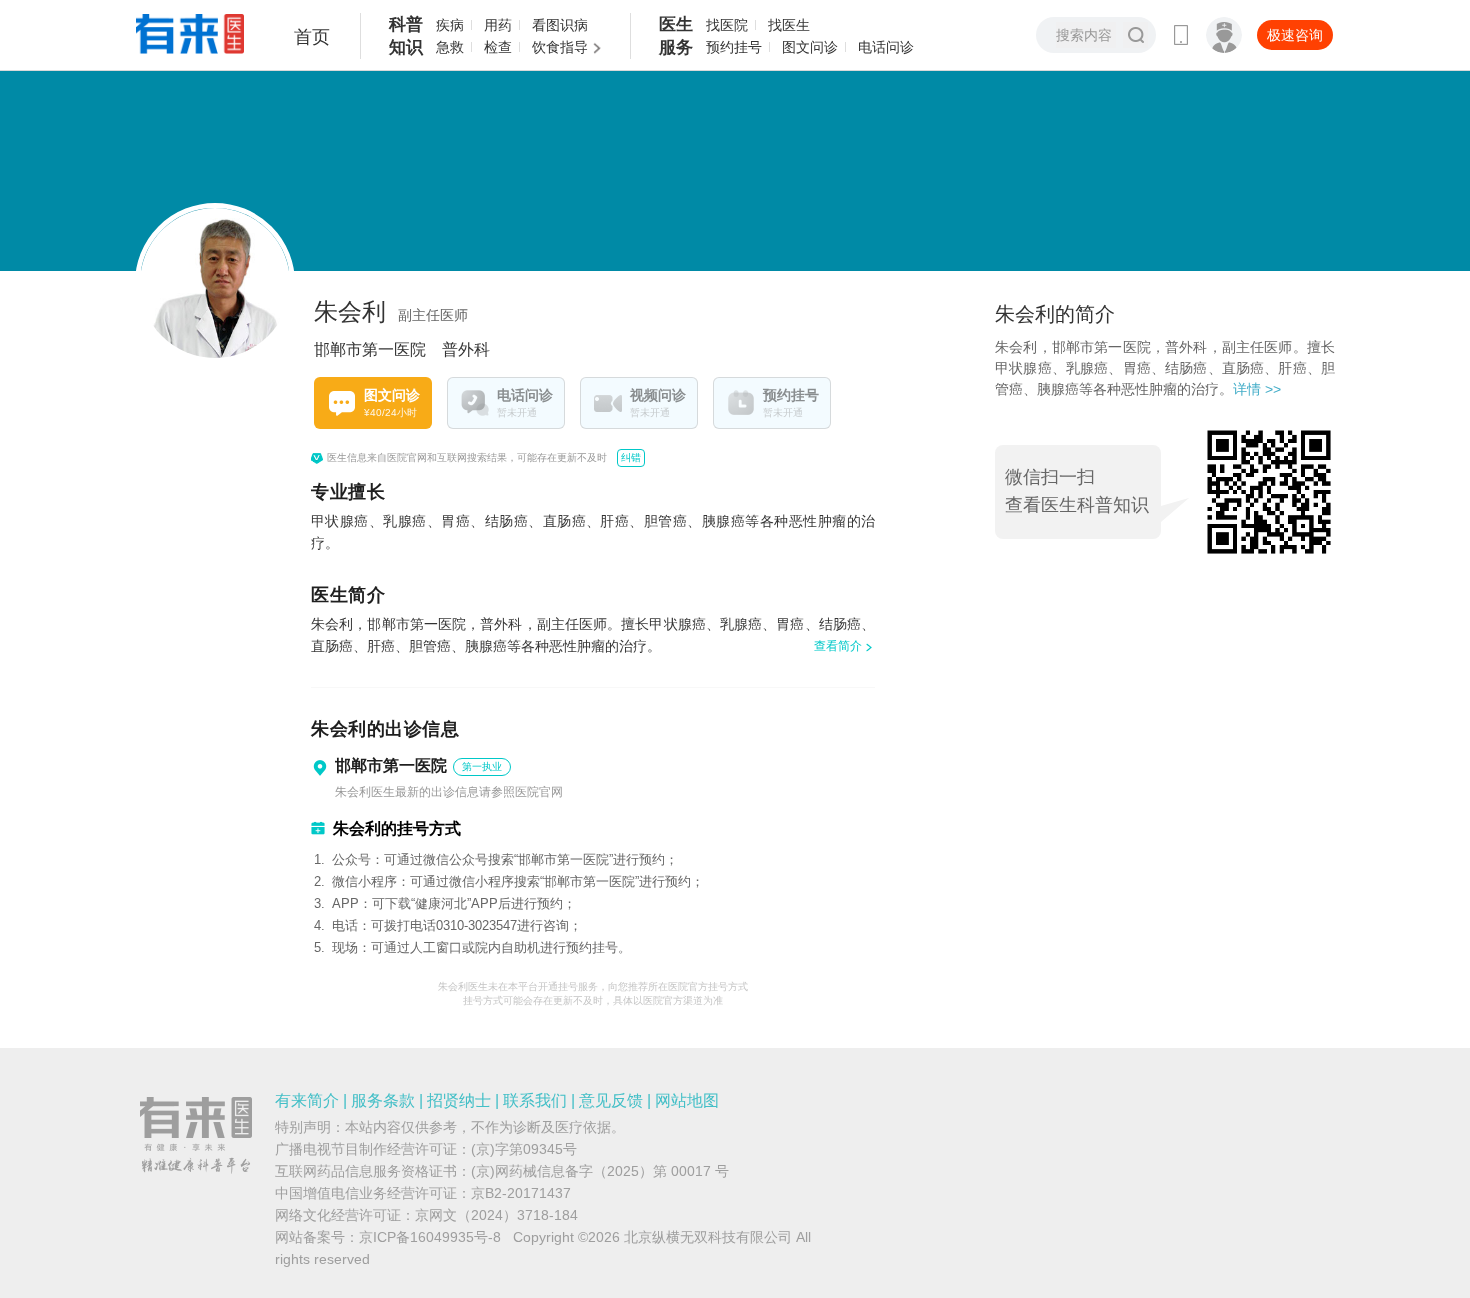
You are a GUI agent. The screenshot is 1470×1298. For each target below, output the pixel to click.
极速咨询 (1295, 35)
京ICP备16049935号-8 (430, 1237)
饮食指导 (560, 47)
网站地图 (687, 1100)
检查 (498, 47)
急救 (450, 47)
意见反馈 (611, 1100)
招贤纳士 (459, 1100)
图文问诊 (810, 47)
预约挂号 (734, 47)
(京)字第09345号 (524, 1149)
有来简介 (307, 1100)
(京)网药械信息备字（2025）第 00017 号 (600, 1171)
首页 (312, 37)
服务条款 (383, 1100)
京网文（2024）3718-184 (496, 1215)
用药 (498, 25)
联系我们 (535, 1100)
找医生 (789, 25)
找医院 (727, 25)
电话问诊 (886, 47)
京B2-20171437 (521, 1193)
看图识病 (560, 25)
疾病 (450, 25)
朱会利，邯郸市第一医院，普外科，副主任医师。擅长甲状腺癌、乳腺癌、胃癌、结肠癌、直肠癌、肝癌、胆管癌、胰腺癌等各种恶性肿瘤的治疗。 (1165, 368)
